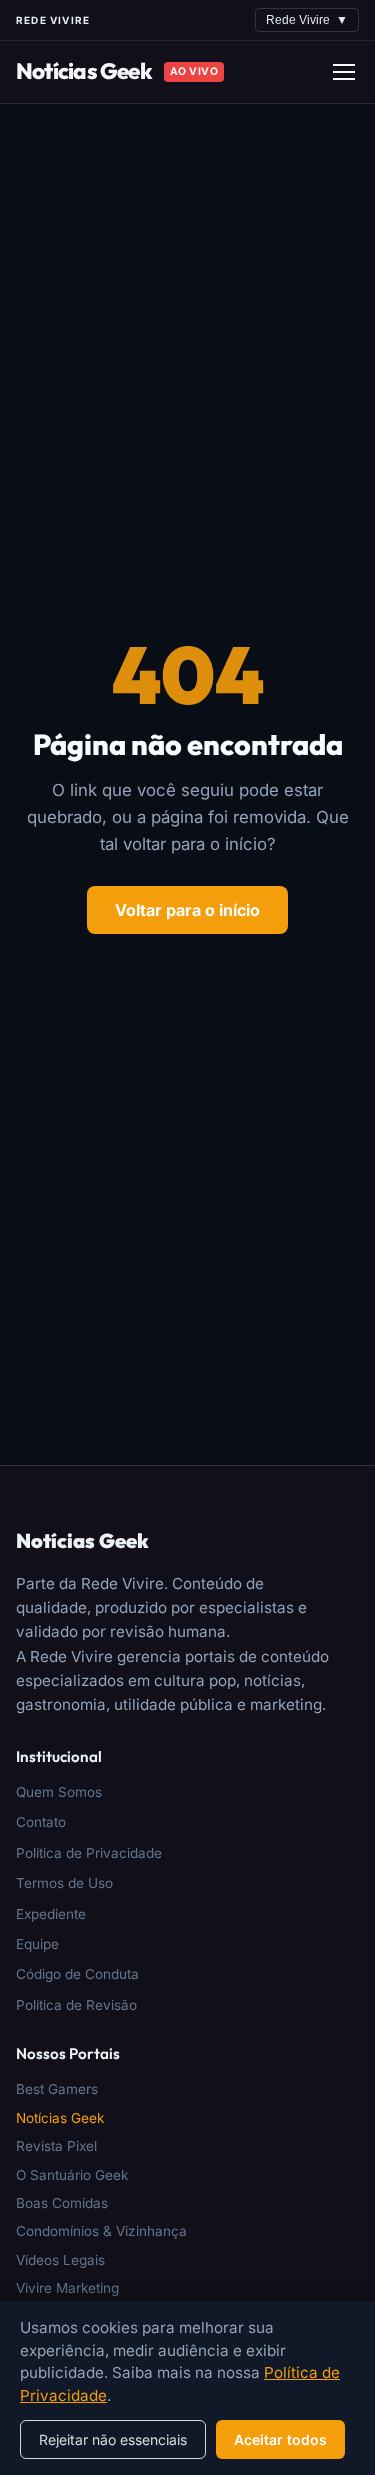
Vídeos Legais (60, 2260)
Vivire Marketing (67, 2288)
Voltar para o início (187, 910)
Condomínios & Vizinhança (101, 2231)
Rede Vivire (307, 20)
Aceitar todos (280, 2439)
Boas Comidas (62, 2203)
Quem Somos (59, 1792)
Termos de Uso (64, 1883)
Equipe (37, 1944)
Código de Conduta (77, 1974)
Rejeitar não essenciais (113, 2439)
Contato (41, 1822)
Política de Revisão (76, 2005)
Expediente (51, 1914)
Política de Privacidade (89, 1853)
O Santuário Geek (72, 2175)
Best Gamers (57, 2089)
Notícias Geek (84, 71)
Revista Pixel (56, 2146)
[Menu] (344, 72)
